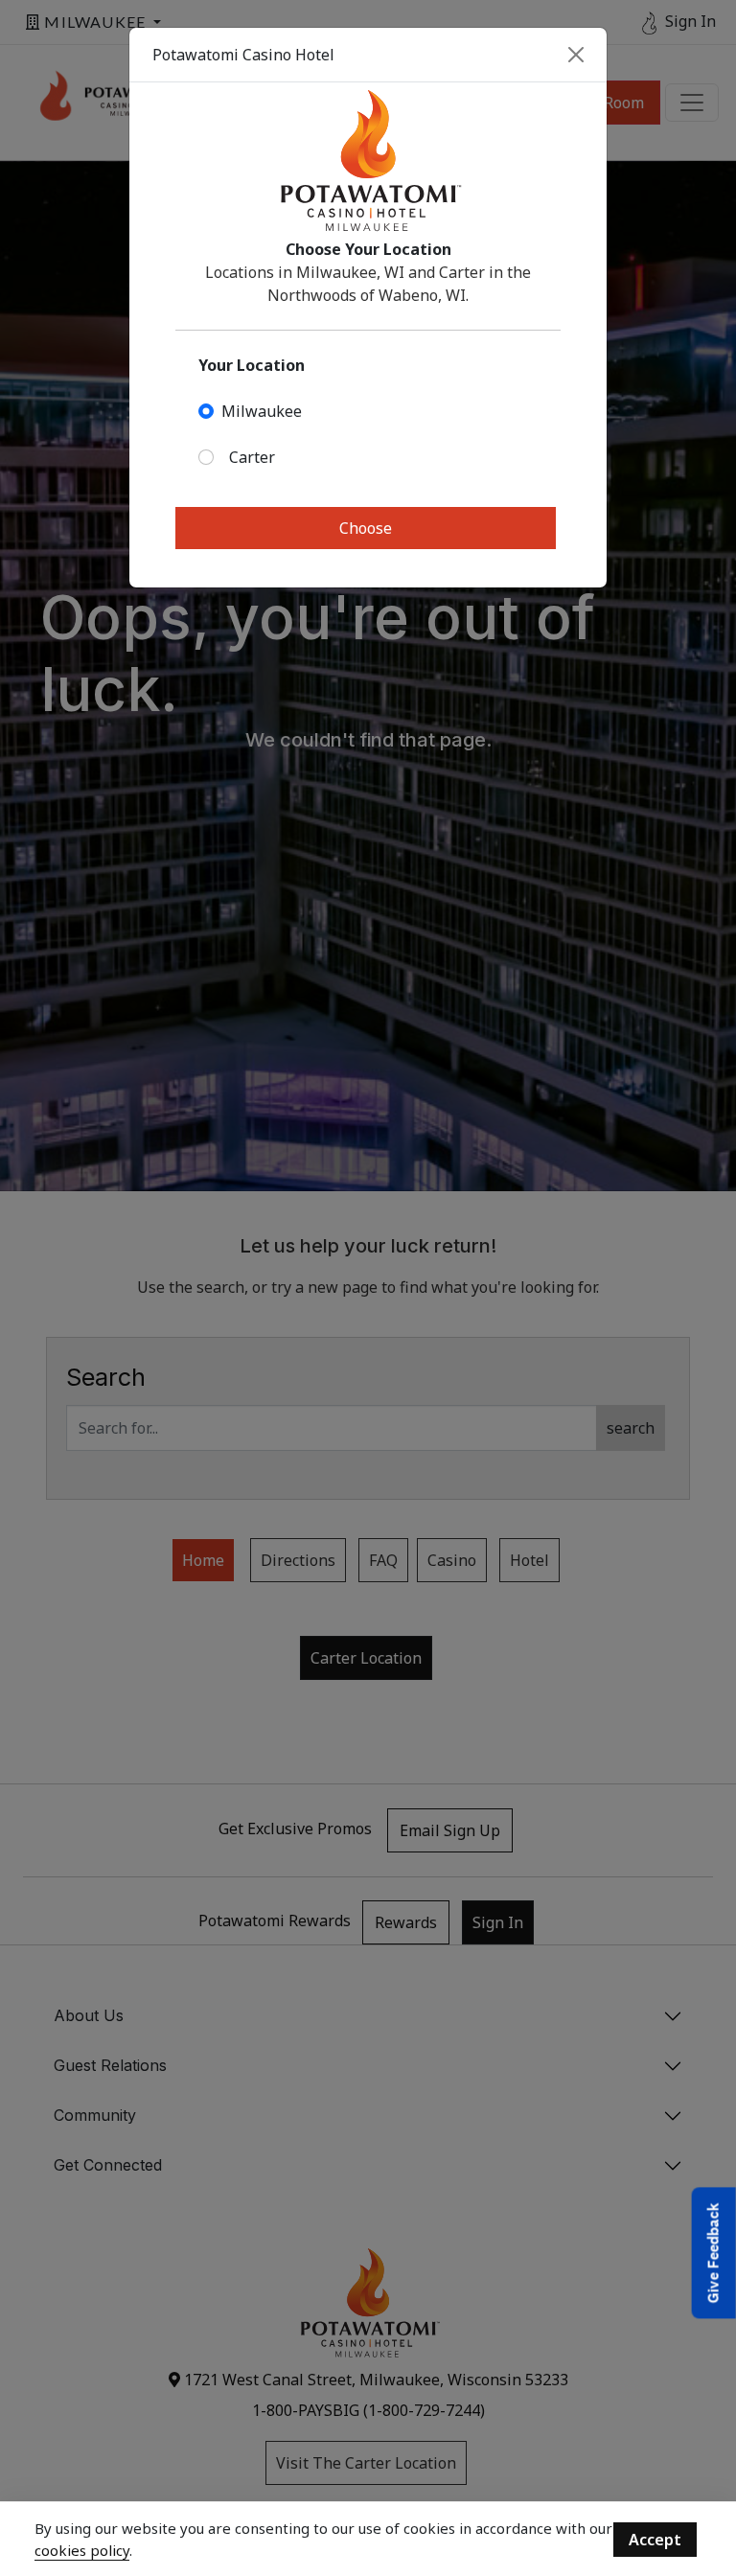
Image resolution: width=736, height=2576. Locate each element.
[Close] (576, 55)
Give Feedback (713, 2253)
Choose (366, 528)
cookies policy (82, 2550)
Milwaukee (262, 411)
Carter (252, 457)
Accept (655, 2540)
